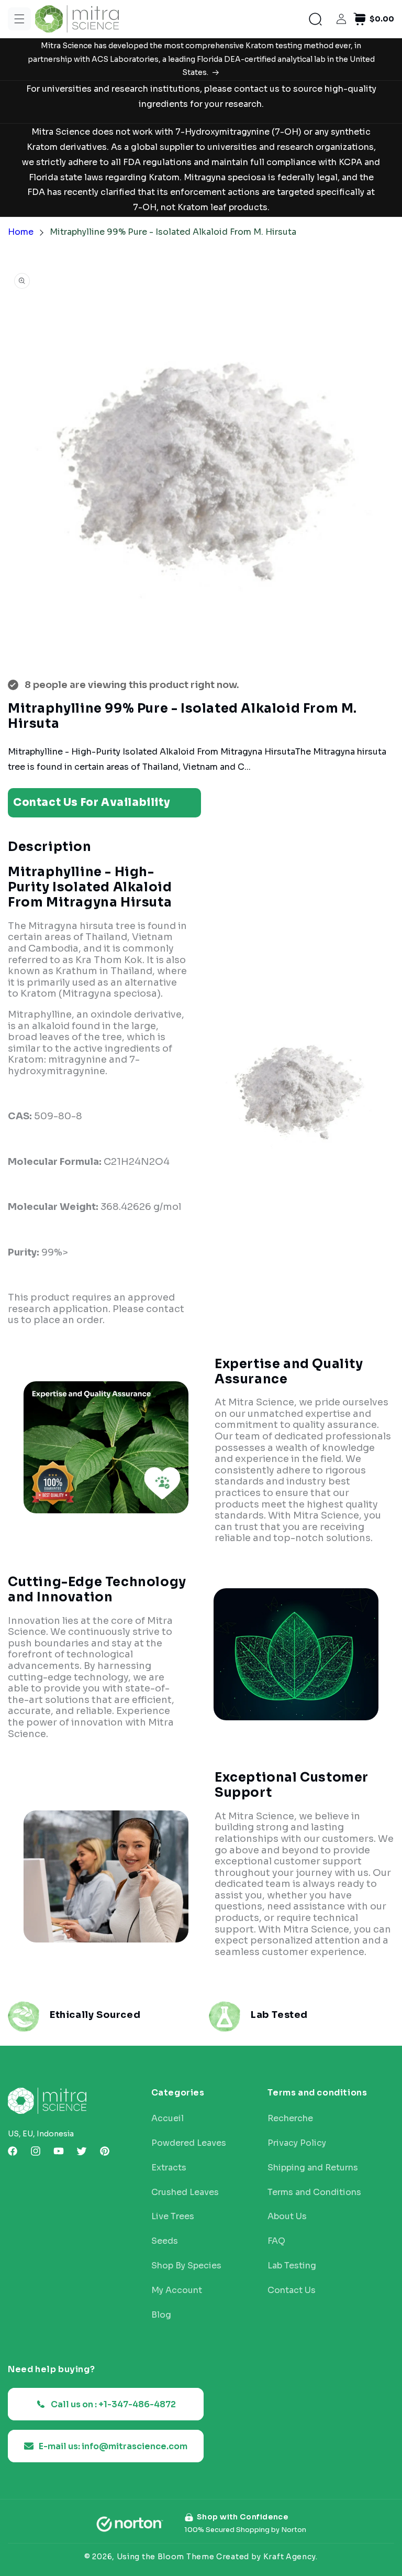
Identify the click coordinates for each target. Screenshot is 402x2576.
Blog (161, 2315)
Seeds (165, 2241)
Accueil (167, 2119)
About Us (287, 2217)
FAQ (276, 2241)
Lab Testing (292, 2266)
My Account (177, 2290)
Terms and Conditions (314, 2192)
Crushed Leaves (185, 2192)
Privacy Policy (297, 2143)
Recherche (290, 2119)
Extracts (169, 2168)
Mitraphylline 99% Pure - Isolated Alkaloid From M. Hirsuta (173, 232)
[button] (19, 19)
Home (21, 232)
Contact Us (292, 2290)
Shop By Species (186, 2266)
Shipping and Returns (313, 2168)
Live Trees (173, 2217)
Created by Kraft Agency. (267, 2557)
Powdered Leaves (189, 2143)
